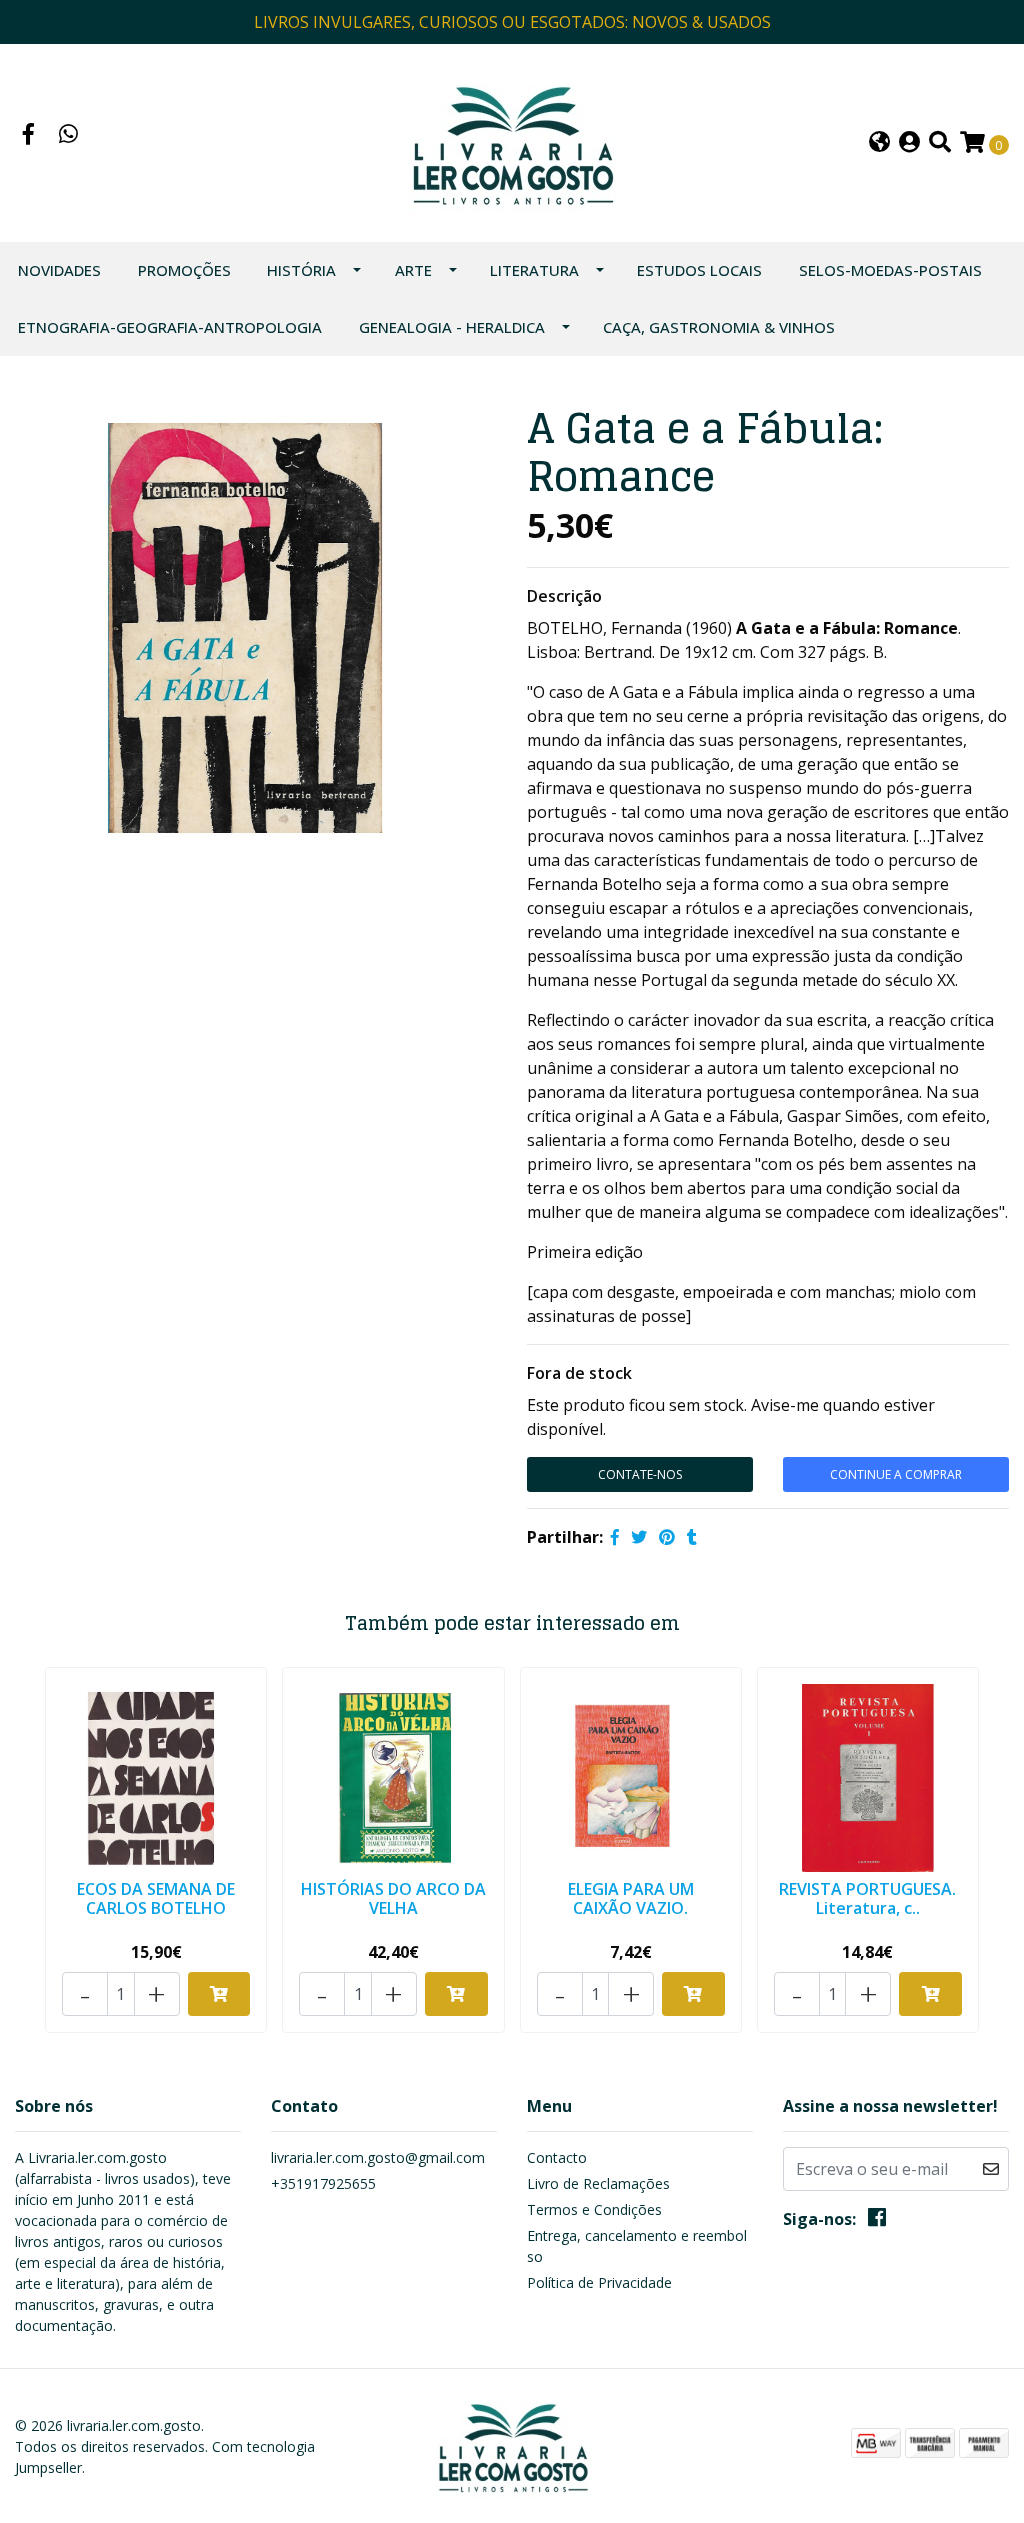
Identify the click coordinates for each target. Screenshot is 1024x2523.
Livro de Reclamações (598, 2183)
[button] (879, 143)
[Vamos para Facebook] (29, 136)
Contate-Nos (640, 1474)
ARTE (413, 270)
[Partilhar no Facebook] (615, 1537)
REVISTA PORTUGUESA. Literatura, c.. (867, 1898)
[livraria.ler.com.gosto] (511, 141)
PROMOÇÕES (184, 270)
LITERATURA (534, 270)
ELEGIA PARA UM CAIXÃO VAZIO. (631, 1898)
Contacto (557, 2157)
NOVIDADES (59, 270)
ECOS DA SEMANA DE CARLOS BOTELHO (156, 1898)
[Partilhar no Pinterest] (667, 1537)
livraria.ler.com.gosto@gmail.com (378, 2157)
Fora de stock (579, 1373)
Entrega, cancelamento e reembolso (637, 2246)
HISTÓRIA (301, 270)
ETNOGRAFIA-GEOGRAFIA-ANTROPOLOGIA (170, 327)
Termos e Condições (594, 2209)
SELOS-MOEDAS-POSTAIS (890, 270)
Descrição (564, 596)
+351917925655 (323, 2183)
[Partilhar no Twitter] (639, 1537)
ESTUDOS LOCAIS (699, 270)
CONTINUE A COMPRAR (896, 1474)
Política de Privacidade (599, 2282)
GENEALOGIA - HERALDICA (452, 327)
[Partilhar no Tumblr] (692, 1537)
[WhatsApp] (69, 136)
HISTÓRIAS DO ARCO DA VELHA (393, 1898)
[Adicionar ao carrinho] (219, 1994)
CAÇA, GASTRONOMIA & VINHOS (719, 327)
